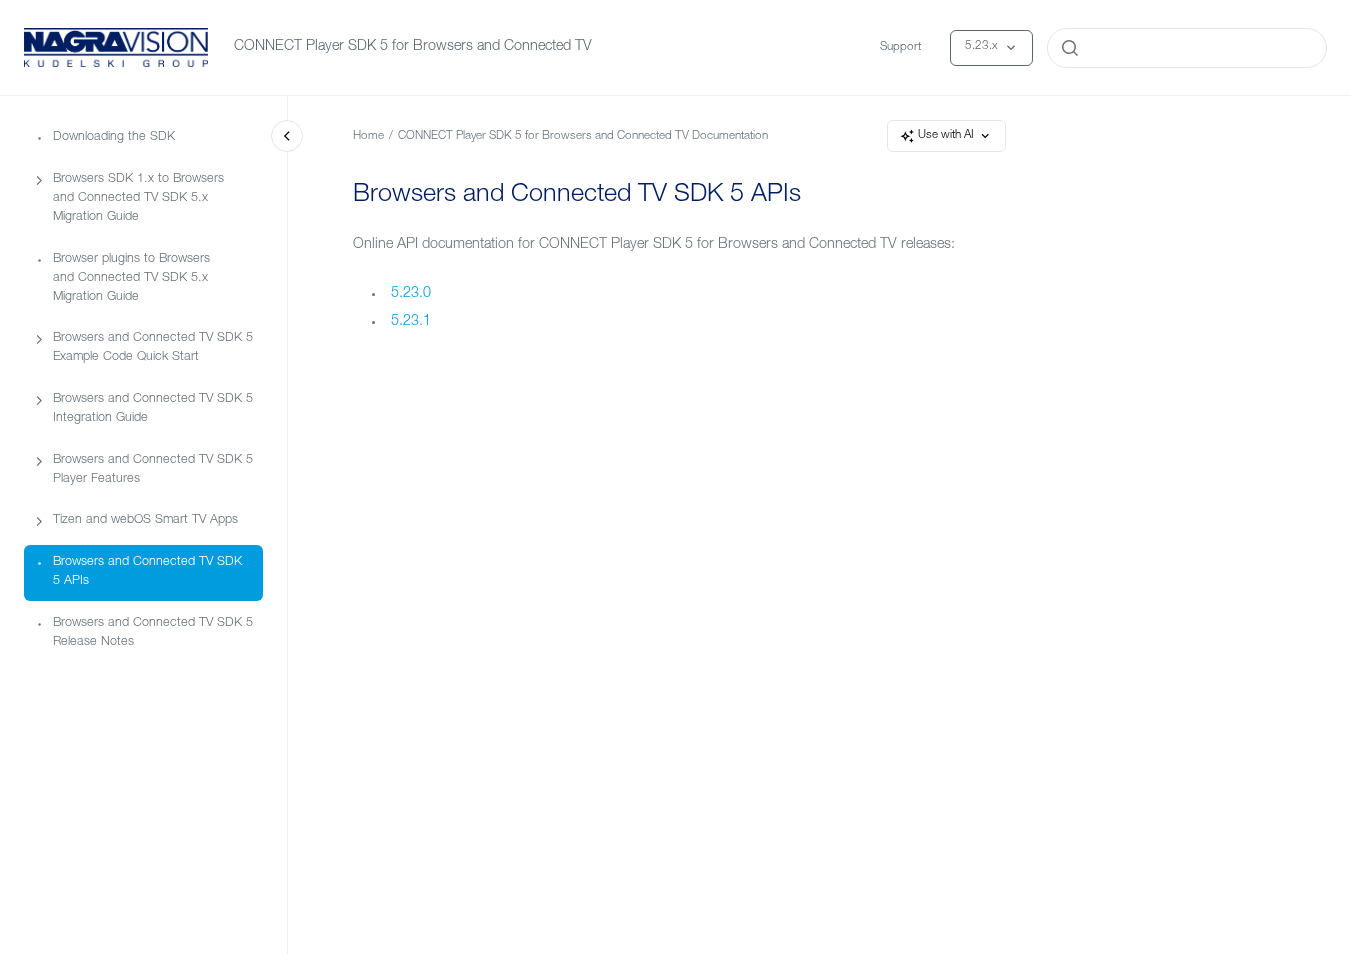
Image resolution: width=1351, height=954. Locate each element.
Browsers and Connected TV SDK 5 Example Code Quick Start (153, 348)
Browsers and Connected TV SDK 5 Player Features (153, 470)
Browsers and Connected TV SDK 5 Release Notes (153, 633)
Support (900, 47)
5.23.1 (411, 322)
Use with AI (946, 135)
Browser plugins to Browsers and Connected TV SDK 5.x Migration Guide (131, 278)
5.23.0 (411, 294)
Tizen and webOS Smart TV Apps (145, 520)
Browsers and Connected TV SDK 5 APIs (147, 572)
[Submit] (1070, 48)
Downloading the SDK (114, 137)
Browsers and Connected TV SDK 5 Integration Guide (153, 409)
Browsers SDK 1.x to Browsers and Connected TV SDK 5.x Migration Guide (138, 198)
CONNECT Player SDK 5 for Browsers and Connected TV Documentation (583, 136)
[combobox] (1187, 48)
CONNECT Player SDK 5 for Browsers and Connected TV (413, 47)
